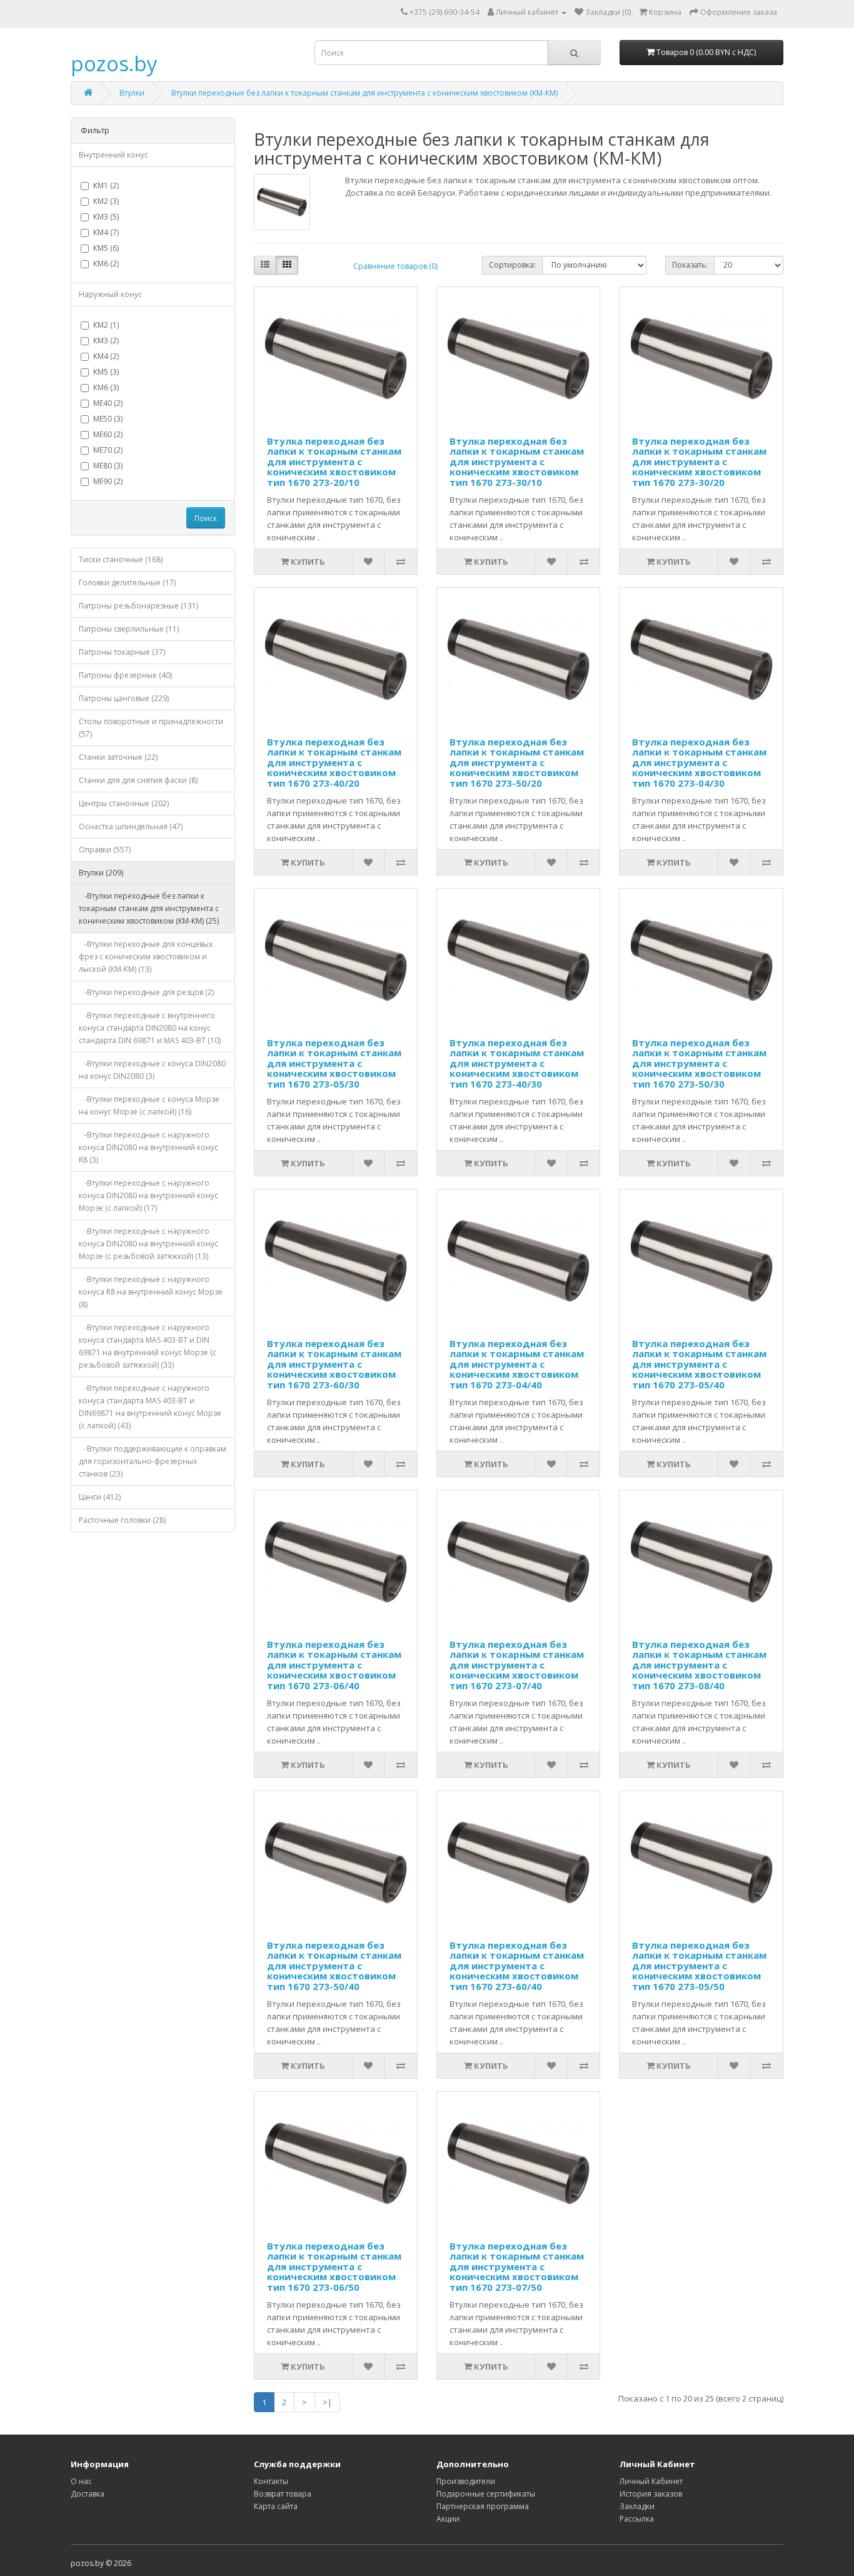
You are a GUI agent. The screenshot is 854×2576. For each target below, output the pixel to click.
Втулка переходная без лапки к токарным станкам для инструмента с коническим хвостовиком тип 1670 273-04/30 (699, 762)
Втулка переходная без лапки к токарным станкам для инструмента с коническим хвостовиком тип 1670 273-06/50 (334, 2266)
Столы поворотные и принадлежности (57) (151, 728)
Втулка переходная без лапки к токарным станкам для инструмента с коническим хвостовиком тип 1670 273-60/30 (334, 1364)
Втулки (132, 93)
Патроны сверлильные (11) (129, 629)
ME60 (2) (108, 434)
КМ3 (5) (106, 217)
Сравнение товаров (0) (395, 266)
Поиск (206, 518)
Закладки (637, 2506)
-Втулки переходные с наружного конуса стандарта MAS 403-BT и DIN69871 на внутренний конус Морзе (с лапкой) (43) (150, 1407)
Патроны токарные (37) (122, 652)
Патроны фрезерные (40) (125, 675)
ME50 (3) (108, 419)
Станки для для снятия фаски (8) (138, 780)
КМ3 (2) (106, 341)
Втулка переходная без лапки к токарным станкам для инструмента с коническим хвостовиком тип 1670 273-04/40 (517, 1364)
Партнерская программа (483, 2506)
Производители (466, 2481)
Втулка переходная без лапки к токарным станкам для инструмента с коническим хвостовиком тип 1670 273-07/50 (517, 2266)
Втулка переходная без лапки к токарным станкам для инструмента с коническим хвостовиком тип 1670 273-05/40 (699, 1364)
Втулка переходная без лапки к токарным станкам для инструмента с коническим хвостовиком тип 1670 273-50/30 (699, 1063)
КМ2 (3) (106, 201)
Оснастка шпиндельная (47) (131, 826)
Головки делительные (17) (127, 583)
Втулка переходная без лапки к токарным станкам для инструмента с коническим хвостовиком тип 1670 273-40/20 (334, 762)
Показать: (690, 265)
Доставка (88, 2494)
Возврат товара (283, 2494)
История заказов (651, 2494)
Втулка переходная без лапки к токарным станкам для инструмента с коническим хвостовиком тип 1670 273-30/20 (699, 462)
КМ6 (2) (106, 264)
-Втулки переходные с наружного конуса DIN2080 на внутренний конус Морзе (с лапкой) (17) (148, 1195)
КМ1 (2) (106, 185)
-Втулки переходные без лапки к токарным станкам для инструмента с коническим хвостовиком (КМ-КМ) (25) (149, 908)
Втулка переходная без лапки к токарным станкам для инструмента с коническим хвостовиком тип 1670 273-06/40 (334, 1665)
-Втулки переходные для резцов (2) (146, 992)
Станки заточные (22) (118, 757)
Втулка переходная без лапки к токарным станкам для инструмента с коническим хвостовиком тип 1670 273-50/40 (334, 1966)
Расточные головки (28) (122, 1520)
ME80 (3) (108, 466)
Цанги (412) (100, 1497)
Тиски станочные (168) (121, 559)
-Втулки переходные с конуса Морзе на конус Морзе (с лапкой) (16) (149, 1105)
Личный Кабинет (651, 2481)
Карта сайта (276, 2506)
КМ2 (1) (106, 325)
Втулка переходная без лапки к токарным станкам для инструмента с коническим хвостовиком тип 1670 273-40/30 (517, 1063)
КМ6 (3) (106, 387)
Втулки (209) (101, 873)
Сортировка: (512, 265)
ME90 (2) (108, 481)
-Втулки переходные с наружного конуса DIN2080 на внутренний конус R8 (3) (148, 1147)
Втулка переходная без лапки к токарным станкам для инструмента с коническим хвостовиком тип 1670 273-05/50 (699, 1966)
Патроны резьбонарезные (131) (138, 606)
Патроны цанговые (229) (124, 698)
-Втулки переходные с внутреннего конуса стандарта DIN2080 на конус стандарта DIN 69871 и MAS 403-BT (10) (150, 1028)
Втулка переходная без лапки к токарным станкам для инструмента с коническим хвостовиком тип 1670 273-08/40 (699, 1665)
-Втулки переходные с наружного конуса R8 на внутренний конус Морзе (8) (151, 1292)
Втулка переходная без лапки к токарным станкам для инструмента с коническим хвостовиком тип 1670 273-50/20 (517, 762)
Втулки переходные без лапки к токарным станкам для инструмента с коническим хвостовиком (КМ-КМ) (364, 93)
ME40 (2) (108, 403)
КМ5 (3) (106, 372)
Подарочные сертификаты (486, 2494)
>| (327, 2402)
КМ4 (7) (106, 232)
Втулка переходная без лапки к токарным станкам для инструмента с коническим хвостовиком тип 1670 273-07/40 (517, 1665)
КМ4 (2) (106, 356)
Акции (448, 2519)
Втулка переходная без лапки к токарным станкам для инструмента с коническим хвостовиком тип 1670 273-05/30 (334, 1063)
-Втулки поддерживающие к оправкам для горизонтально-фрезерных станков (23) (153, 1461)
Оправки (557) (105, 850)
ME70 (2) (108, 450)
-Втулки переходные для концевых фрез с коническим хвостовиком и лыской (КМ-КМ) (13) (146, 957)
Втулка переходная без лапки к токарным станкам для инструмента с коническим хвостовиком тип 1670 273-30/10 (517, 462)
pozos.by (114, 63)
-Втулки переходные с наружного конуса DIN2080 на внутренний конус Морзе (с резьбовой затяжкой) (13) (148, 1244)
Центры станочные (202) (124, 803)
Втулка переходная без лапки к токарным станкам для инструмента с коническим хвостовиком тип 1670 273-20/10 (334, 462)
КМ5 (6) (106, 248)
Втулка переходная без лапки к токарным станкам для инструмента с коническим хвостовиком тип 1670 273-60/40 (517, 1966)
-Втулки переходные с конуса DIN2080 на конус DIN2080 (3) (152, 1070)
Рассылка (637, 2519)
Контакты (271, 2481)
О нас (81, 2481)
